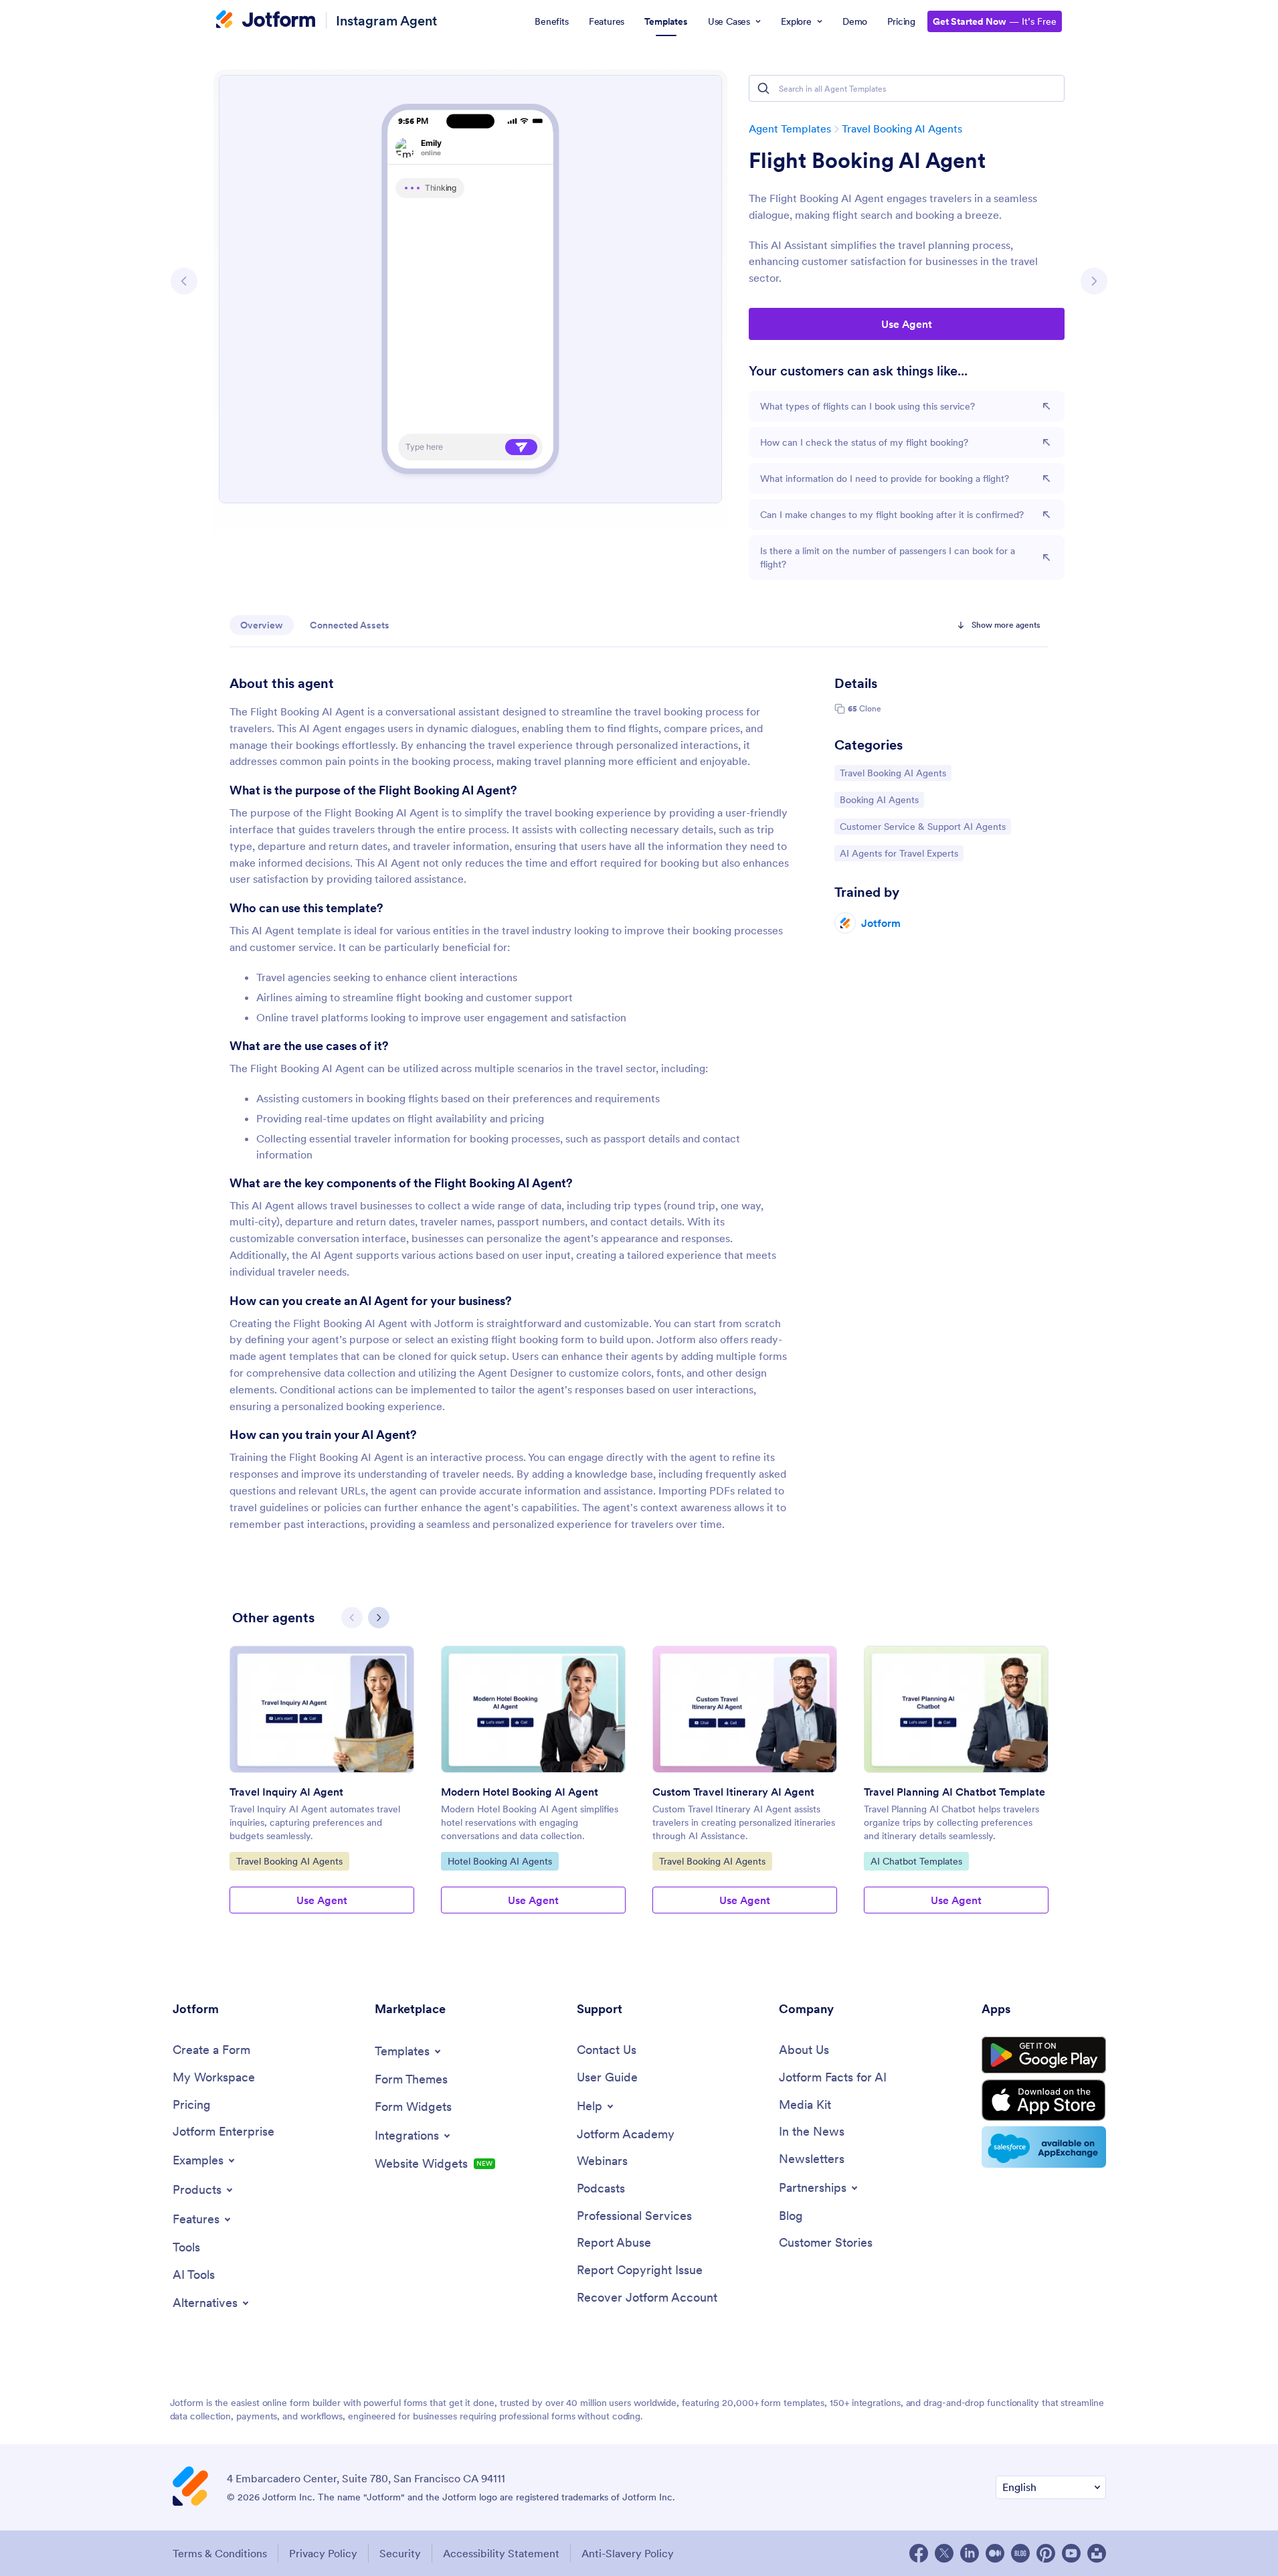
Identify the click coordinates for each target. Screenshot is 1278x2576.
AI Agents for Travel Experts (899, 853)
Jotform (881, 923)
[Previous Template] (184, 281)
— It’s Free (995, 21)
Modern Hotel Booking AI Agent (520, 1792)
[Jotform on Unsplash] (1097, 2553)
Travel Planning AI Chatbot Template (954, 1792)
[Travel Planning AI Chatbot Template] (956, 1709)
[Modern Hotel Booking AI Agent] (533, 1709)
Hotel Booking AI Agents (499, 1861)
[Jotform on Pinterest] (1046, 2553)
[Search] (763, 88)
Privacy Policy (323, 2553)
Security (400, 2553)
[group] (322, 1790)
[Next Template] (1094, 281)
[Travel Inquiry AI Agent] (322, 1709)
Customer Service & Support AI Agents (922, 826)
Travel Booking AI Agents (902, 128)
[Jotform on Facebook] (919, 2553)
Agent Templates (790, 128)
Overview (262, 625)
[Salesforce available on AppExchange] (1044, 2147)
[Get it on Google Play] (1044, 2055)
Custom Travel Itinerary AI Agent (733, 1792)
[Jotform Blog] (1020, 2553)
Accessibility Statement (501, 2553)
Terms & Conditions (220, 2553)
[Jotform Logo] (266, 21)
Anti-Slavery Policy (628, 2553)
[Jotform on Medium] (995, 2553)
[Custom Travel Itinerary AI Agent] (745, 1709)
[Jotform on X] (944, 2553)
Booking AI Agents (879, 799)
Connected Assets (350, 625)
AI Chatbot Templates (916, 1861)
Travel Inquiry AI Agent (286, 1792)
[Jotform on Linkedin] (970, 2553)
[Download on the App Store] (1044, 2100)
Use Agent (907, 324)
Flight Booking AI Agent (867, 161)
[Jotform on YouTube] (1071, 2553)
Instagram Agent (386, 20)
